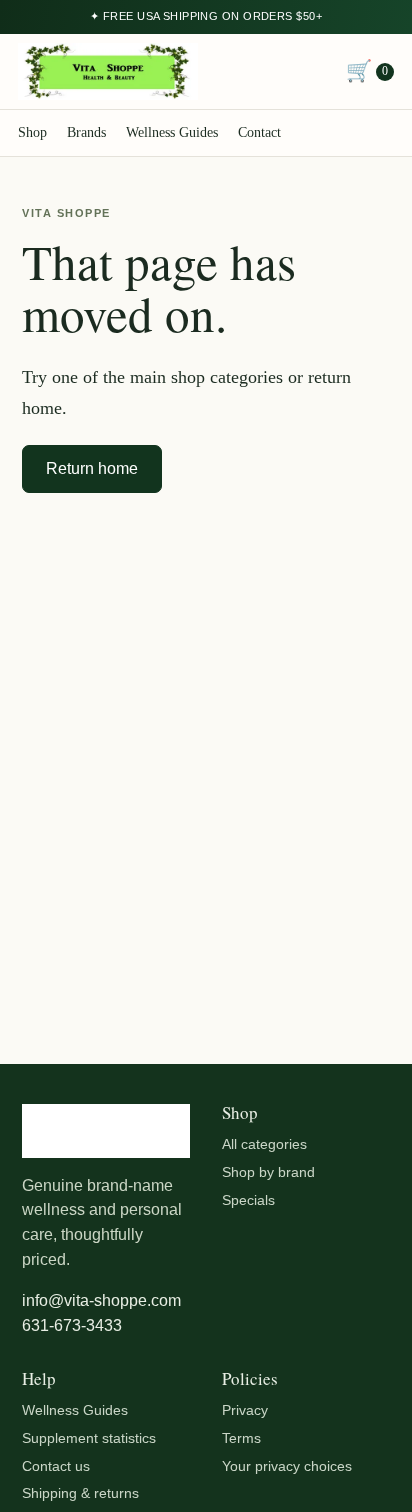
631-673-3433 (72, 1325)
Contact (259, 132)
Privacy (245, 1410)
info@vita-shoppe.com (101, 1300)
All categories (264, 1144)
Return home (92, 468)
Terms (241, 1438)
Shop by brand (268, 1172)
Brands (86, 132)
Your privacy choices (287, 1466)
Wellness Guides (172, 132)
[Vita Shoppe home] (108, 71)
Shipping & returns (80, 1493)
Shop (32, 132)
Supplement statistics (89, 1438)
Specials (248, 1200)
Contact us (56, 1466)
